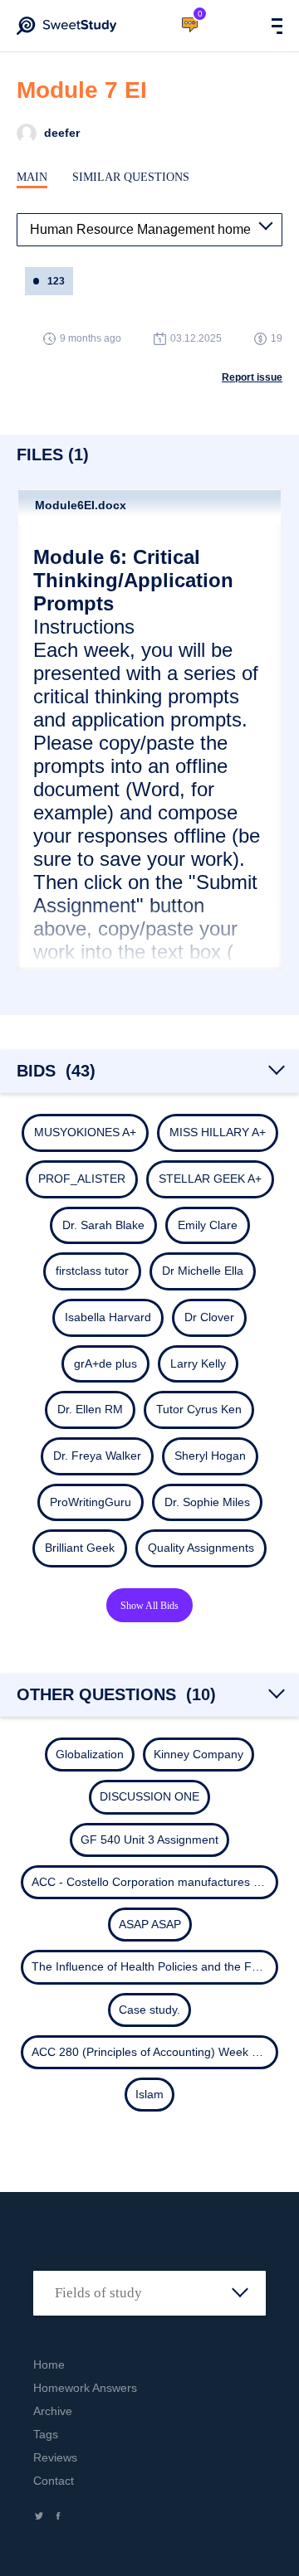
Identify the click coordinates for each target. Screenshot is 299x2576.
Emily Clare (208, 1225)
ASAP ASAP (150, 1924)
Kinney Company (199, 1754)
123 (56, 281)
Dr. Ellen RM (90, 1409)
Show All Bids (149, 1606)
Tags (46, 2434)
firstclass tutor (92, 1271)
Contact (54, 2481)
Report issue (252, 377)
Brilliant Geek (80, 1548)
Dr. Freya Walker (97, 1456)
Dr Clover (209, 1317)
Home (49, 2365)
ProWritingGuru (91, 1502)
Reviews (55, 2457)
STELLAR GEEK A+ (210, 1179)
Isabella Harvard (108, 1317)
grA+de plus (105, 1363)
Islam (149, 2094)
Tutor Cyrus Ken (199, 1409)
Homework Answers (85, 2388)
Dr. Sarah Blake (103, 1225)
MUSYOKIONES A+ (85, 1132)
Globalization (90, 1754)
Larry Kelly (198, 1363)
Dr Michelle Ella (203, 1271)
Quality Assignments (201, 1548)
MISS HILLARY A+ (218, 1132)
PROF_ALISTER (82, 1179)
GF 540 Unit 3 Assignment (149, 1840)
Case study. (149, 2010)
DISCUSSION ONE (149, 1796)
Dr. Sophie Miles (207, 1502)
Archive (53, 2411)
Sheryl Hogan (210, 1456)
